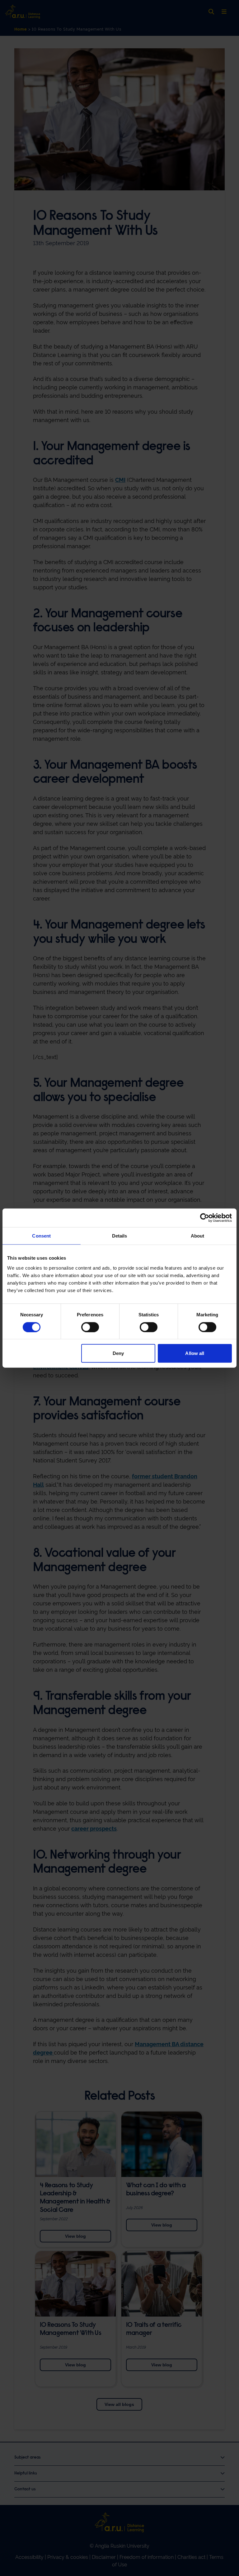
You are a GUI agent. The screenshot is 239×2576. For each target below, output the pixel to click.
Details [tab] (120, 1236)
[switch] (90, 1327)
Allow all (195, 1353)
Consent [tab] (41, 1236)
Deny (118, 1353)
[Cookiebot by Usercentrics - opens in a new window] (205, 1218)
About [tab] (198, 1236)
